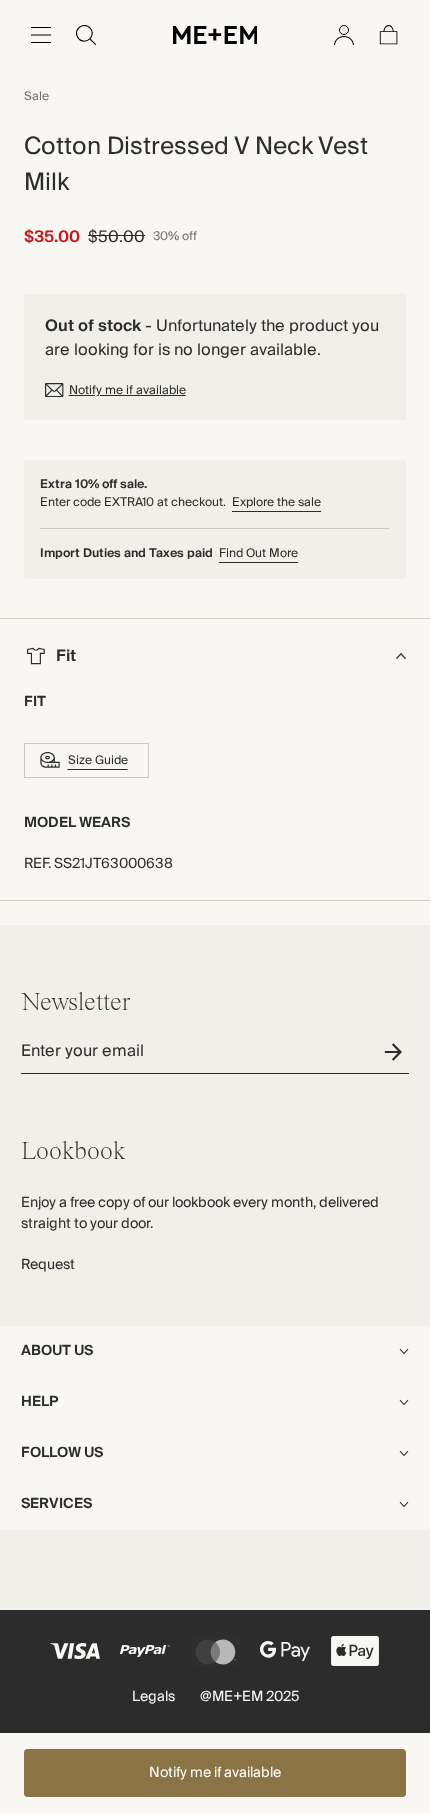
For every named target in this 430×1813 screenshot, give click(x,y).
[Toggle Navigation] (41, 35)
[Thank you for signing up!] (396, 1051)
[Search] (86, 35)
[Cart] (389, 35)
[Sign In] (344, 35)
